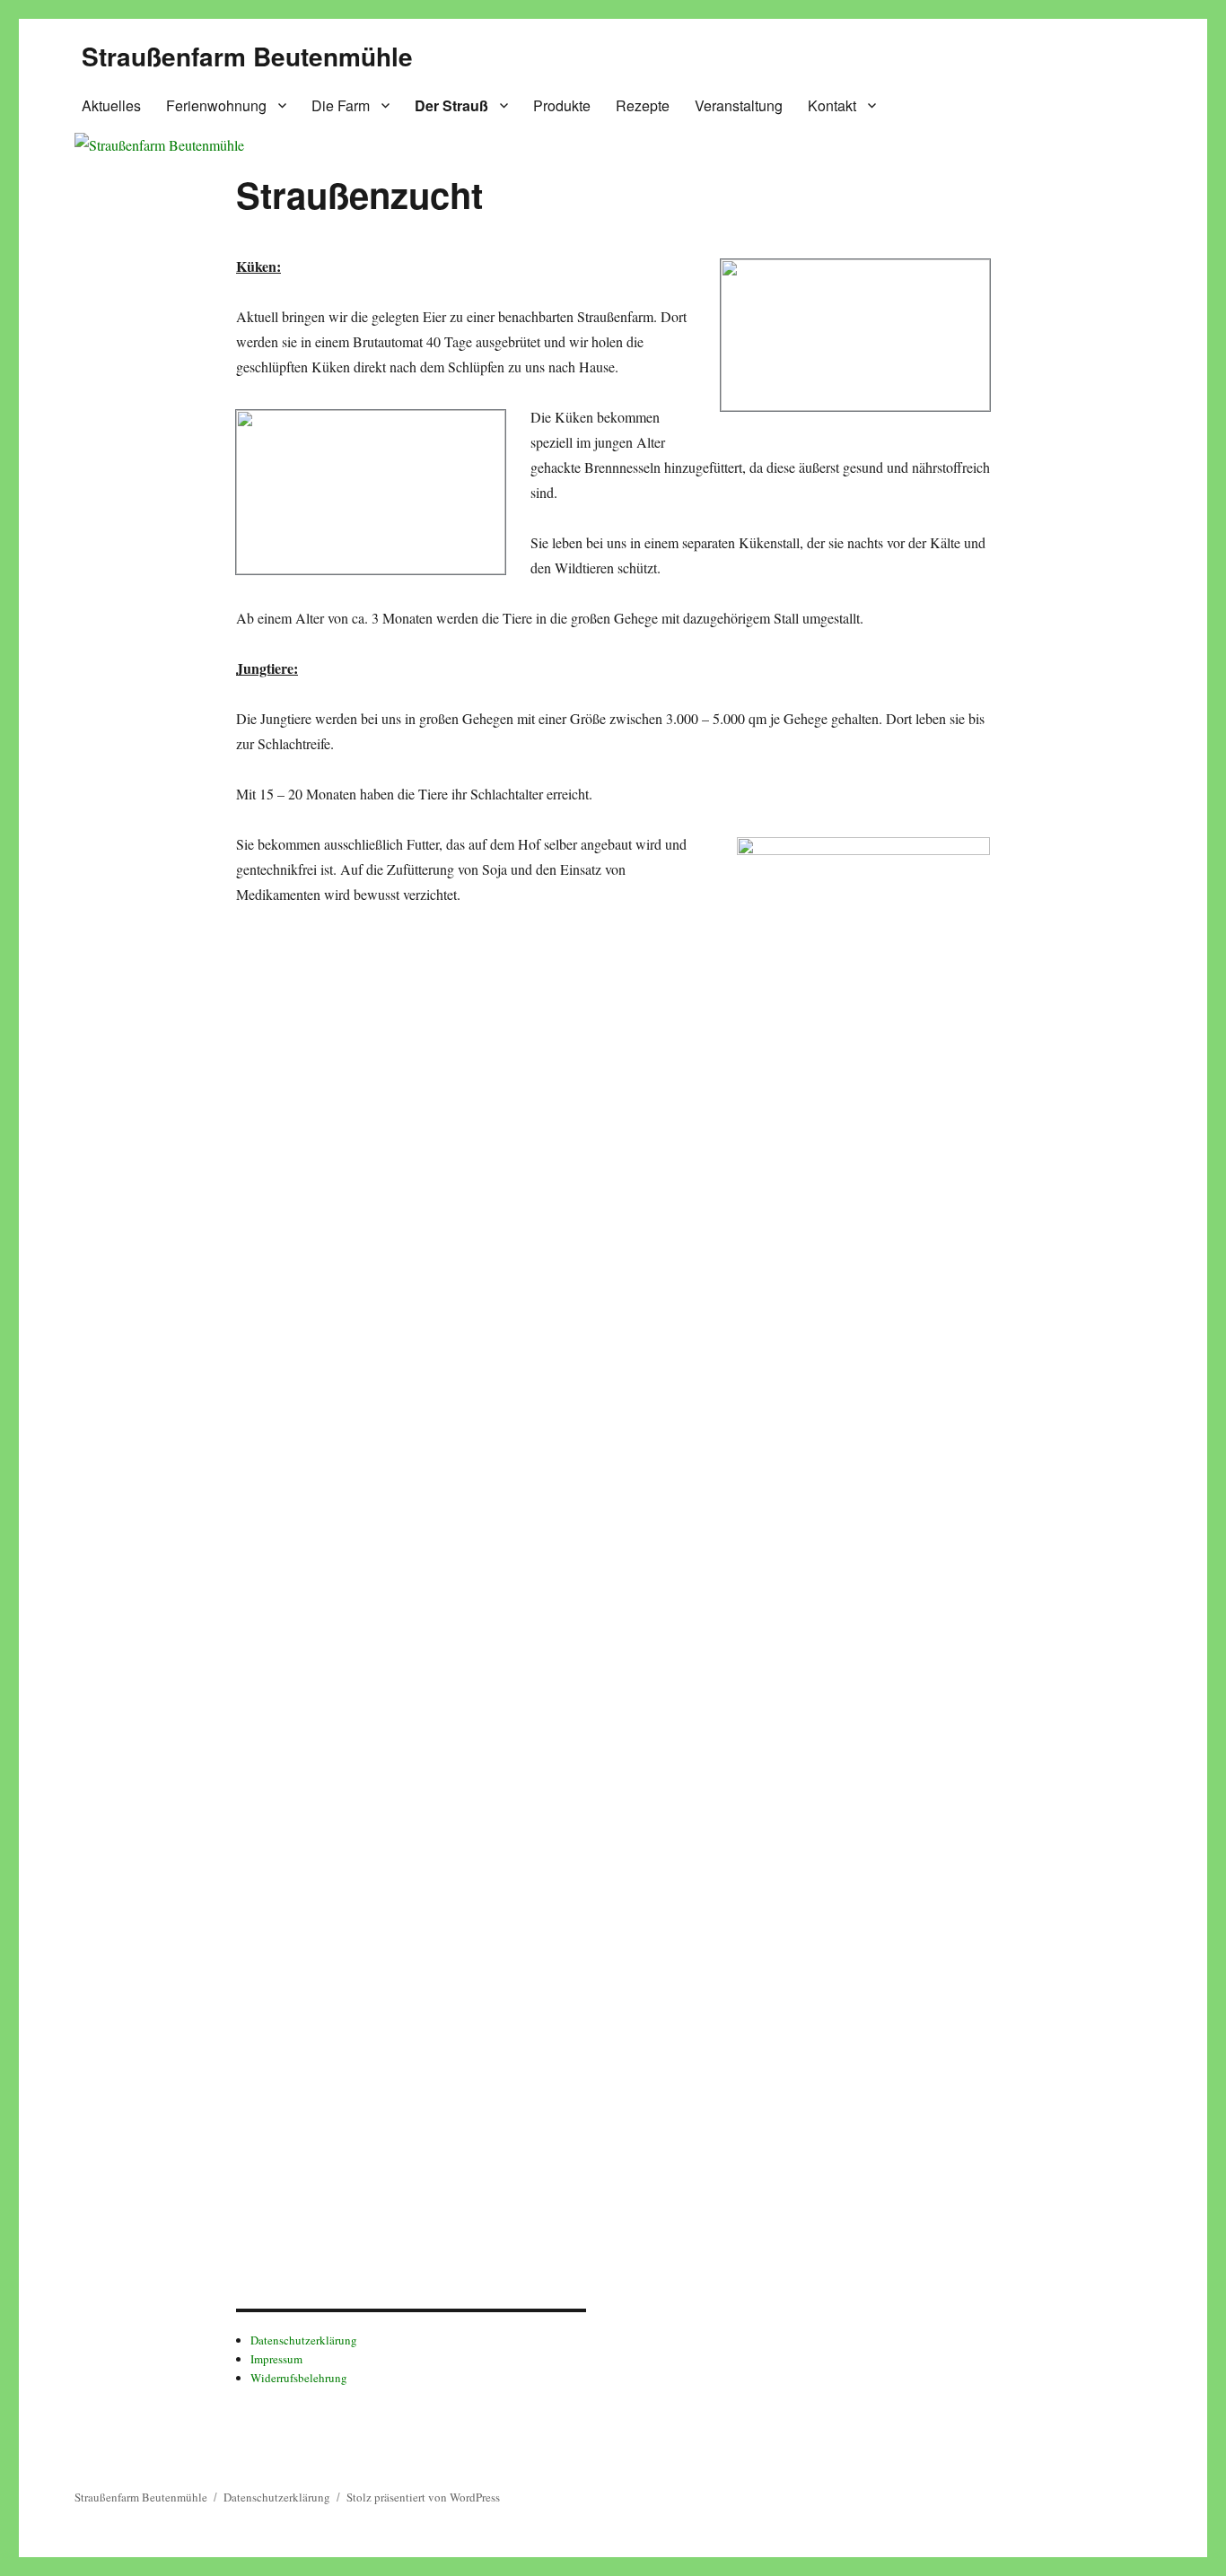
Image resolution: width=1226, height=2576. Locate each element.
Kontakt (832, 105)
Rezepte (643, 105)
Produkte (562, 105)
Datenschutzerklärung (304, 2340)
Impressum (276, 2359)
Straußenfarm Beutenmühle (247, 56)
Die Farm (341, 105)
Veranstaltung (739, 105)
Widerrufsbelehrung (299, 2378)
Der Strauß (451, 105)
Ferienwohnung (216, 105)
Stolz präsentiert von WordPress (423, 2497)
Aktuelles (111, 105)
